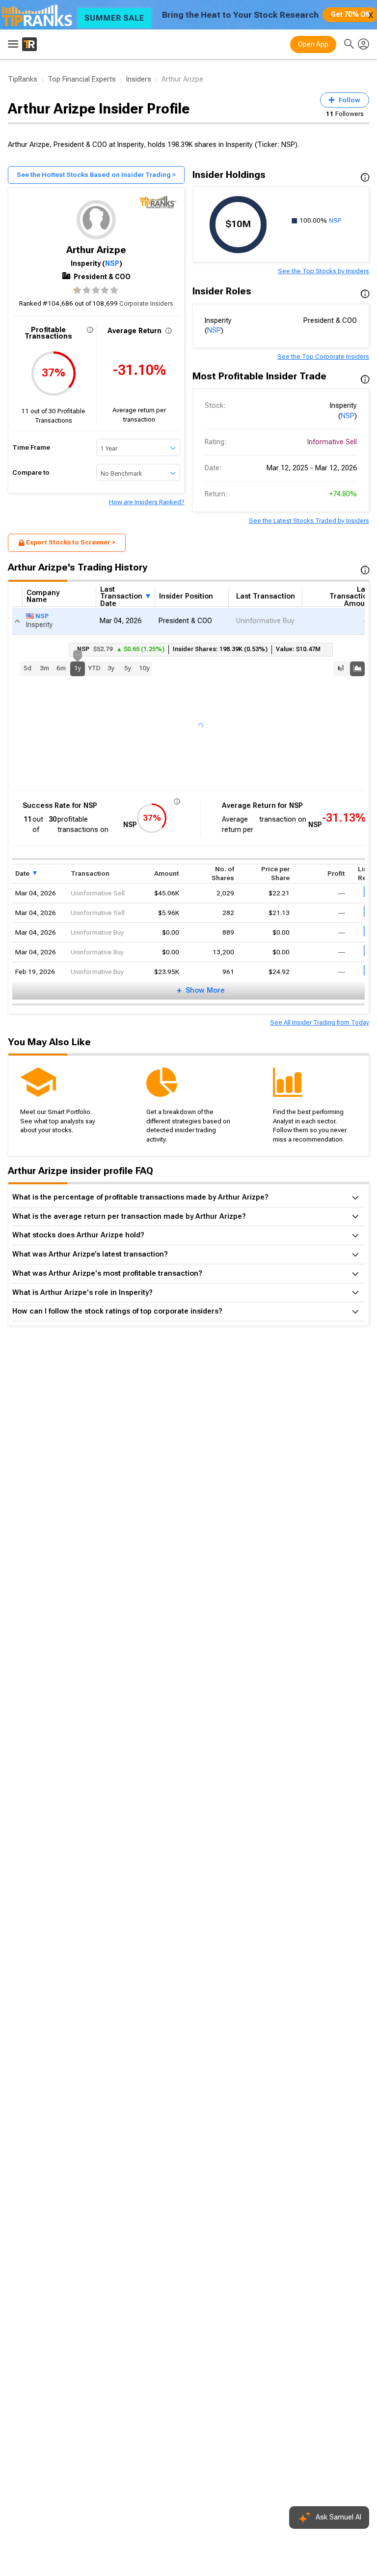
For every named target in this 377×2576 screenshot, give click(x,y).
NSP (112, 263)
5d (27, 668)
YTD (94, 668)
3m (44, 668)
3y (111, 668)
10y (144, 668)
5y (128, 668)
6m (61, 668)
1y (78, 667)
